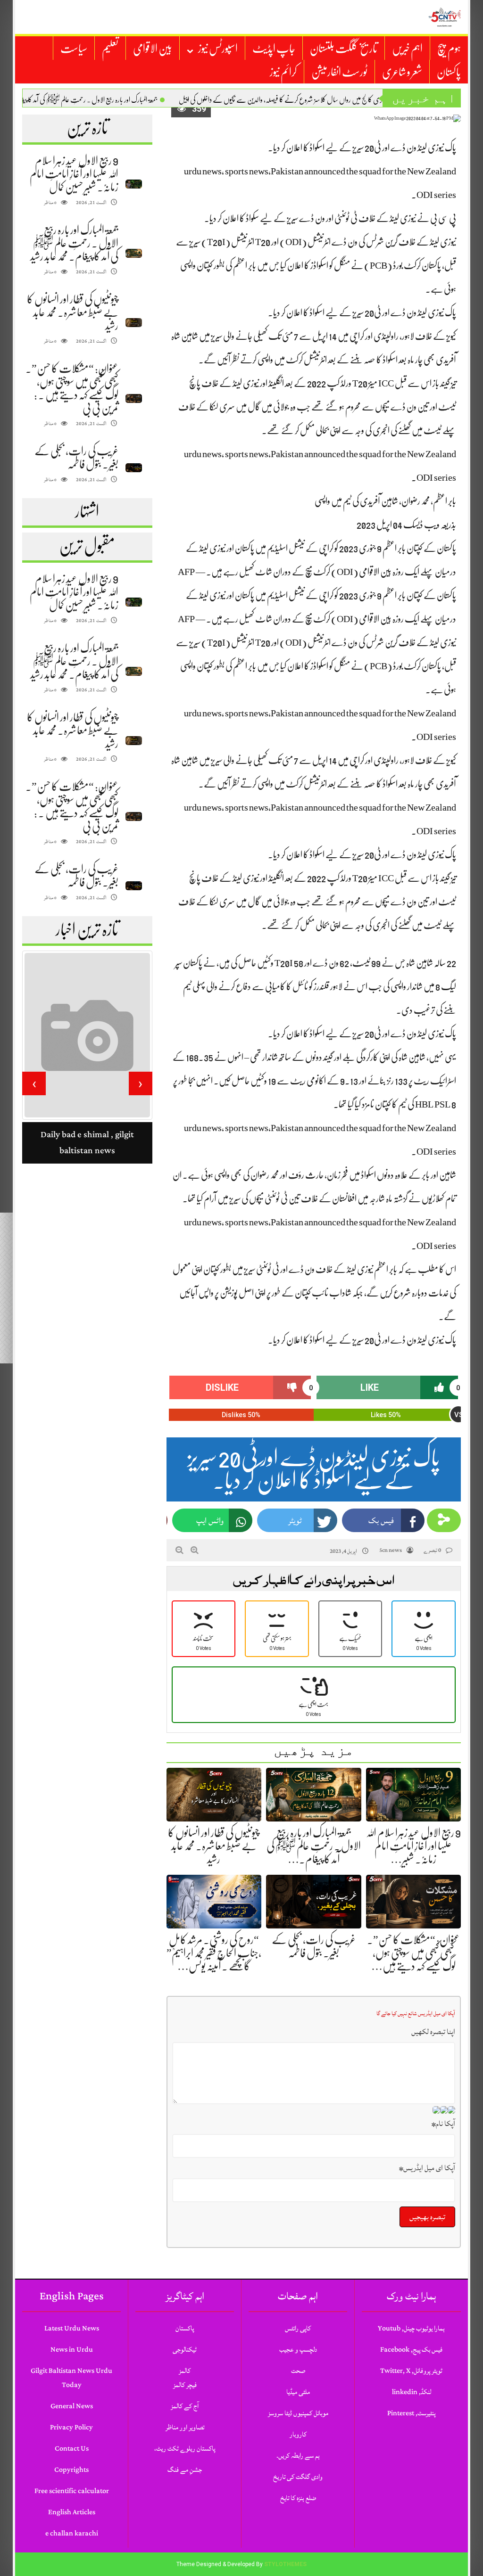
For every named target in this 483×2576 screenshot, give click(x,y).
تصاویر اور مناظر (185, 2427)
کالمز (185, 2371)
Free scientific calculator (72, 2491)
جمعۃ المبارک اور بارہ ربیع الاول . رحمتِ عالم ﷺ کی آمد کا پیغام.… (314, 1846)
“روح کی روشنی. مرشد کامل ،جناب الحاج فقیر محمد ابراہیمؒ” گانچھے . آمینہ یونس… (214, 1953)
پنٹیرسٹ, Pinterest (411, 2413)
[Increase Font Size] (195, 1550)
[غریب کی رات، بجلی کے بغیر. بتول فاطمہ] (134, 468)
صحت (298, 2371)
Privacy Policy (71, 2427)
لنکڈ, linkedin (412, 2392)
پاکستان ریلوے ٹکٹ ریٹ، (185, 2449)
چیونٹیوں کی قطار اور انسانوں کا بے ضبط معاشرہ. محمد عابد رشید (73, 312)
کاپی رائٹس (298, 2328)
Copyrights (71, 2470)
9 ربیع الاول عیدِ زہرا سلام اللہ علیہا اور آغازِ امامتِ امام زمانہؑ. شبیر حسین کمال (74, 174)
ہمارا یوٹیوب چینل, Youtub (411, 2328)
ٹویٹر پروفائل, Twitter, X (411, 2371)
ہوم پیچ (449, 49)
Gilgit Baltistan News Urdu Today (71, 2378)
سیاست (74, 49)
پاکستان (449, 72)
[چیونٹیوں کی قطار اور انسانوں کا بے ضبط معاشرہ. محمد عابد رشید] (134, 323)
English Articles (72, 2512)
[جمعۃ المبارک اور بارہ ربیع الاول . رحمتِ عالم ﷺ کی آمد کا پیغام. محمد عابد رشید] (134, 253)
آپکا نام (443, 2124)
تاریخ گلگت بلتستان (344, 49)
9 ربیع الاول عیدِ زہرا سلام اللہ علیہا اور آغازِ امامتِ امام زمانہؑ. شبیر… (413, 1846)
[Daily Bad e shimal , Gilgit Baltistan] (87, 1060)
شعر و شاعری (402, 72)
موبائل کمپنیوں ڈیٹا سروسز (298, 2413)
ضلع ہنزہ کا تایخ (298, 2498)
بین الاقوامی (153, 49)
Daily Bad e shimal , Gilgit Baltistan (87, 1192)
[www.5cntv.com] (444, 17)
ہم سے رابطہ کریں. (298, 2456)
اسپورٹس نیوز (218, 49)
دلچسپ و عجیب (298, 2350)
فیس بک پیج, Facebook (411, 2350)
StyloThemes (285, 2564)
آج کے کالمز (185, 2406)
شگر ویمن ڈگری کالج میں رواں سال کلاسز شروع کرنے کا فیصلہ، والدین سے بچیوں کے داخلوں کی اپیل (334, 100)
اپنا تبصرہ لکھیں (433, 2032)
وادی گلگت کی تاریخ (298, 2477)
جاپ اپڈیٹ (274, 49)
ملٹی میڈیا (298, 2392)
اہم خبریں (407, 49)
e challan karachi (72, 2533)
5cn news (391, 1550)
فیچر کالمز (185, 2385)
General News (72, 2406)
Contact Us (72, 2449)
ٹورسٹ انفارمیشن (339, 72)
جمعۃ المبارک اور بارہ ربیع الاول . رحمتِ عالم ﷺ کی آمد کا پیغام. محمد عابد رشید (112, 100)
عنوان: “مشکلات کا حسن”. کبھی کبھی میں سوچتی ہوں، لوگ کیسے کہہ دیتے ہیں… (413, 1953)
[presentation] (141, 1083)
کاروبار (298, 2434)
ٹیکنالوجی (185, 2350)
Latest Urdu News (72, 2328)
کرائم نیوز (283, 72)
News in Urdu (72, 2350)
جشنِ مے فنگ (185, 2470)
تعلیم (110, 49)
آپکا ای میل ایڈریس (427, 2168)
